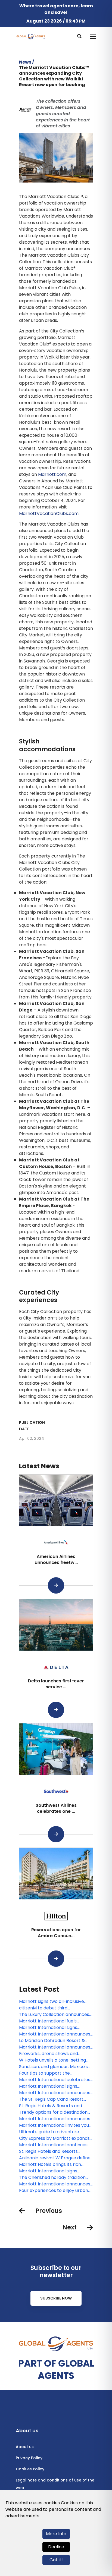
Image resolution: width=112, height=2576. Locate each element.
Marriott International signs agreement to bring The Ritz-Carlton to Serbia (50, 2171)
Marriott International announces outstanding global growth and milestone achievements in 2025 (55, 2047)
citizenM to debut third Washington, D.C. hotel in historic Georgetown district (54, 2008)
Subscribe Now (56, 2298)
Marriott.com (52, 474)
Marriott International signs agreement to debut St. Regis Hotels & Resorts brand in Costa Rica (53, 2086)
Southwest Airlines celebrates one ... (56, 1808)
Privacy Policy (29, 2458)
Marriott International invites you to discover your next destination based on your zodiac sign (54, 2125)
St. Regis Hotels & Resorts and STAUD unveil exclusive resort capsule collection (51, 2106)
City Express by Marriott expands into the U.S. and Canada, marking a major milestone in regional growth (55, 2138)
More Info (56, 2534)
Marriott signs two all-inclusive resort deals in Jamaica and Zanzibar (52, 2002)
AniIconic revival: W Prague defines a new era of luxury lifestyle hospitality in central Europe (56, 2158)
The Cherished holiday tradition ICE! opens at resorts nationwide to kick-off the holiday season (54, 2178)
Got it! (56, 2560)
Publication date (32, 1426)
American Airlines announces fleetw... (56, 1559)
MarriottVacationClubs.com (49, 513)
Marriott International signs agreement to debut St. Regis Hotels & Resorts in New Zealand (53, 2028)
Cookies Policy (30, 2469)
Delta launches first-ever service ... (56, 1684)
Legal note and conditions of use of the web (55, 2484)
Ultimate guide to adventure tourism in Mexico (49, 2132)
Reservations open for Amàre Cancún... (56, 1933)
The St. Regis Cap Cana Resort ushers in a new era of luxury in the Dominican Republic (56, 2099)
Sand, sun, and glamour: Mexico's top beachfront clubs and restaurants (53, 2067)
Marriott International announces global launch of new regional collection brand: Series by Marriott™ (55, 2093)
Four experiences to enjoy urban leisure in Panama (54, 2191)
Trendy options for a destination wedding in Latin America (53, 2112)
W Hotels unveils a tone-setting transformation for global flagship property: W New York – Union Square (55, 2060)
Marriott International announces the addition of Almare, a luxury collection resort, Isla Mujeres (55, 2184)
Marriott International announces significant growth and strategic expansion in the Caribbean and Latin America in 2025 (55, 2034)
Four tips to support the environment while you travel (50, 2073)
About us (25, 2447)
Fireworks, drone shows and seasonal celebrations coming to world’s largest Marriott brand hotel (54, 2054)
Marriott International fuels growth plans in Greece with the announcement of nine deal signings (53, 2021)
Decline (56, 2547)
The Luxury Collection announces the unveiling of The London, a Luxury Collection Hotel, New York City (54, 2015)
